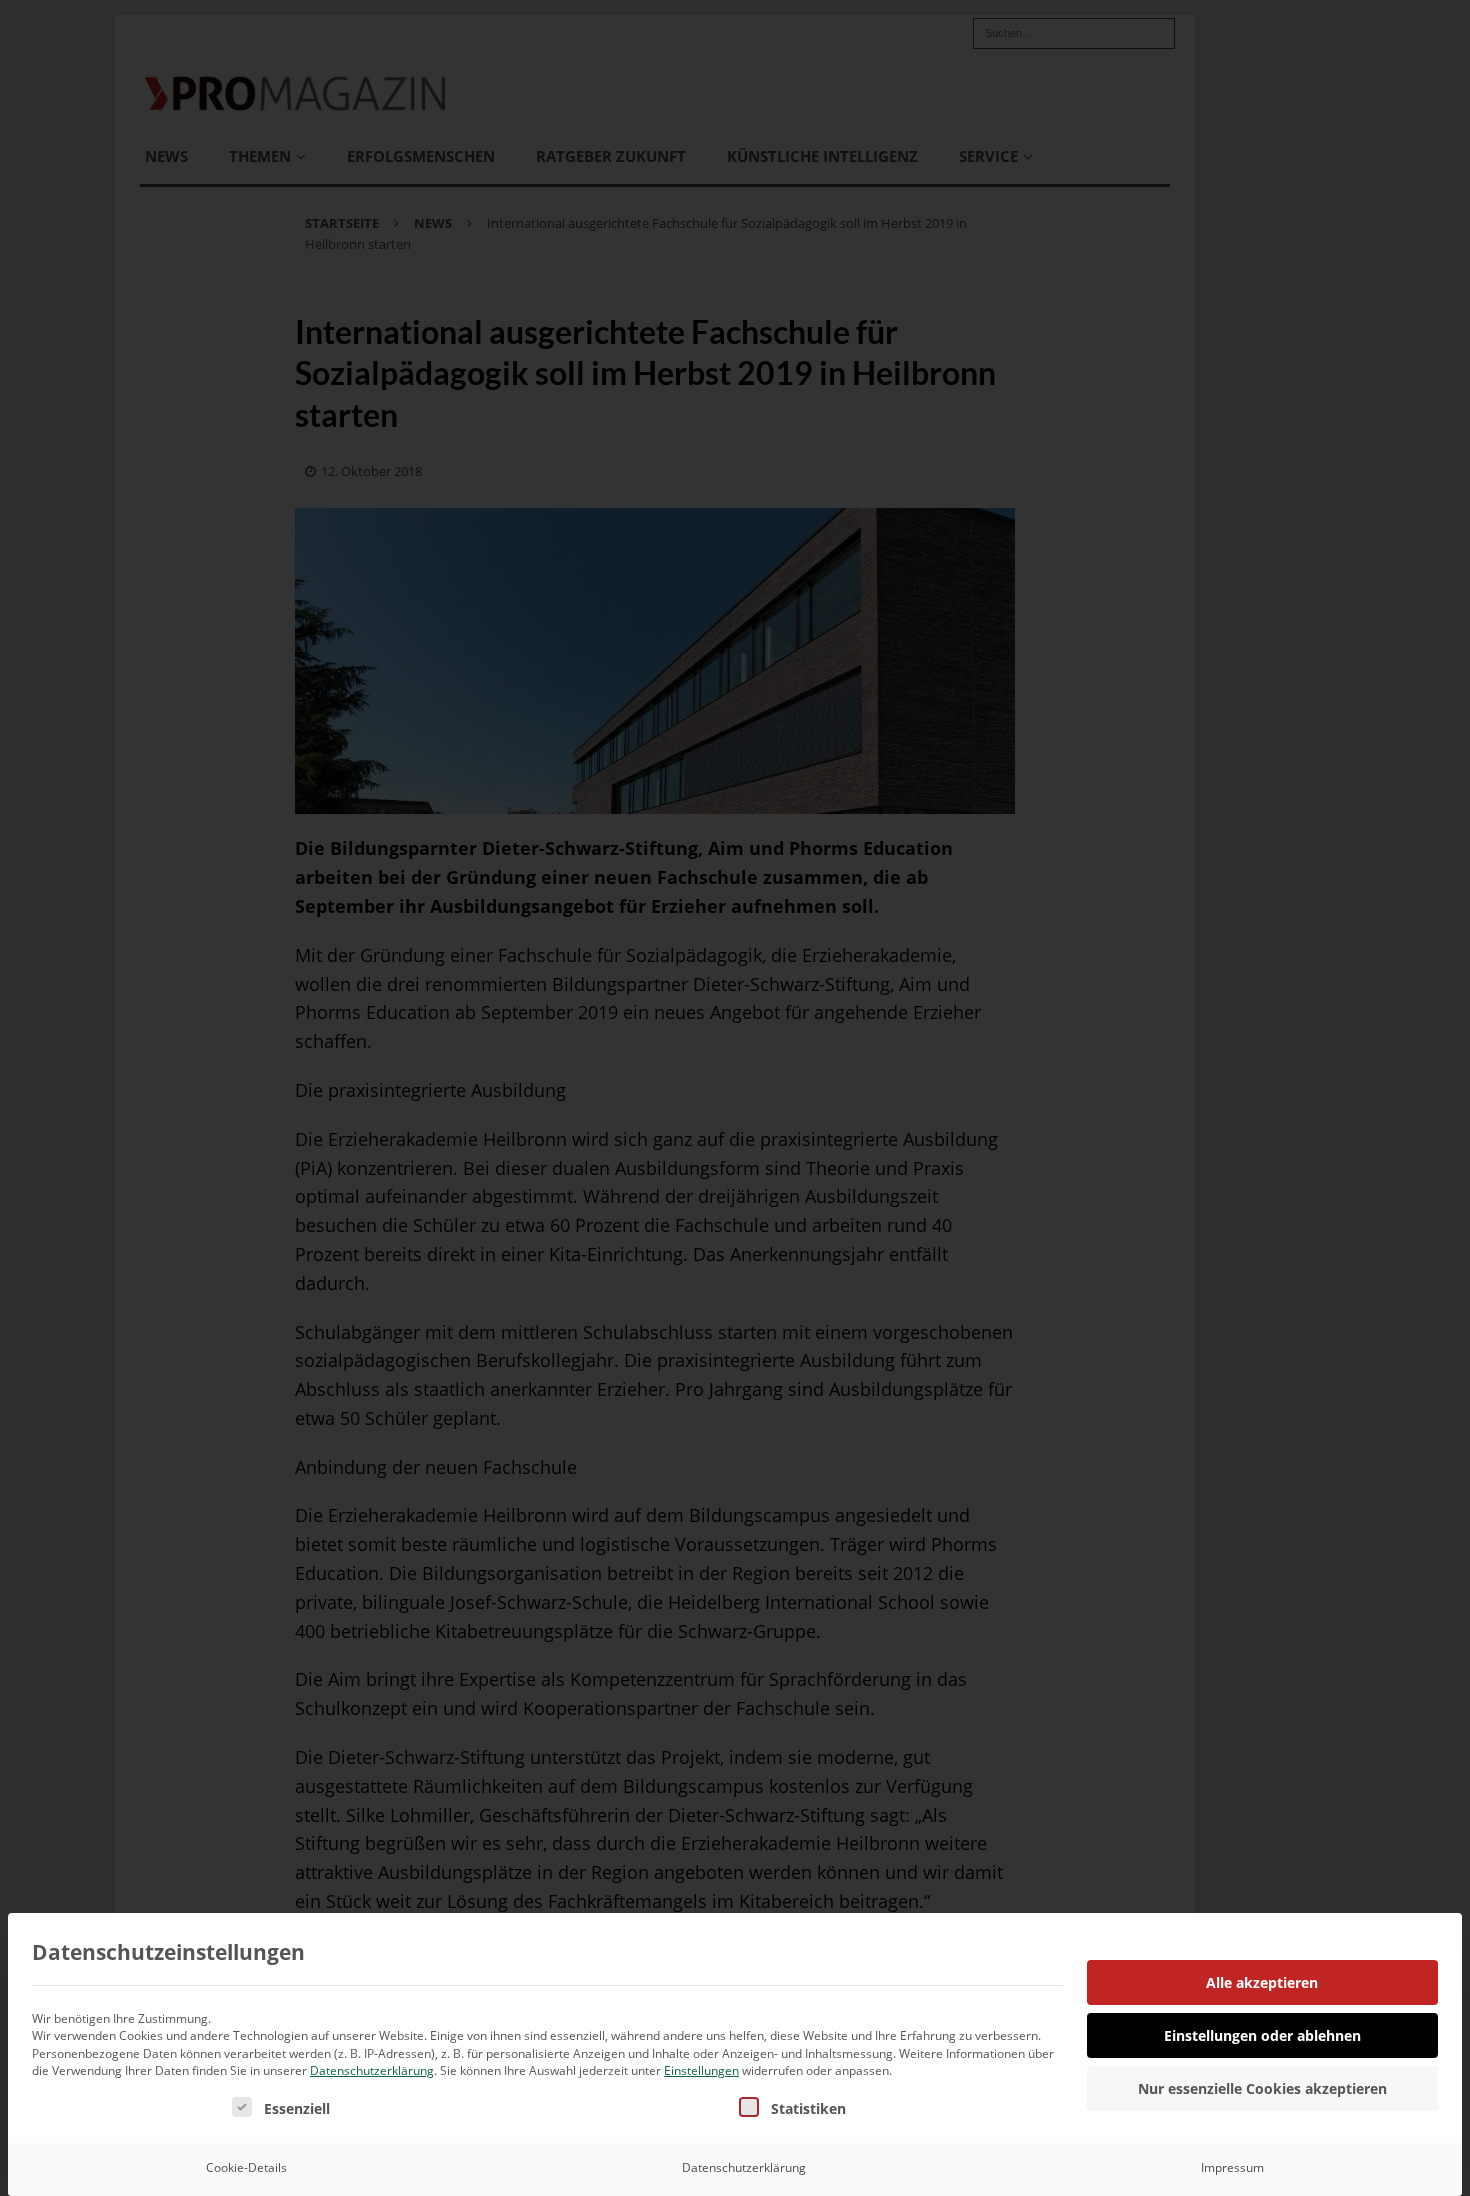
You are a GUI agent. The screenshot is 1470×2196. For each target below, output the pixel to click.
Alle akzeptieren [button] (1262, 1982)
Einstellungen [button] (701, 2070)
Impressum (1232, 2167)
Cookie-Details (246, 2167)
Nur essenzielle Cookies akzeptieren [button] (1262, 2088)
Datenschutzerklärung (372, 2070)
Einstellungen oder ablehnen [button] (1262, 2035)
